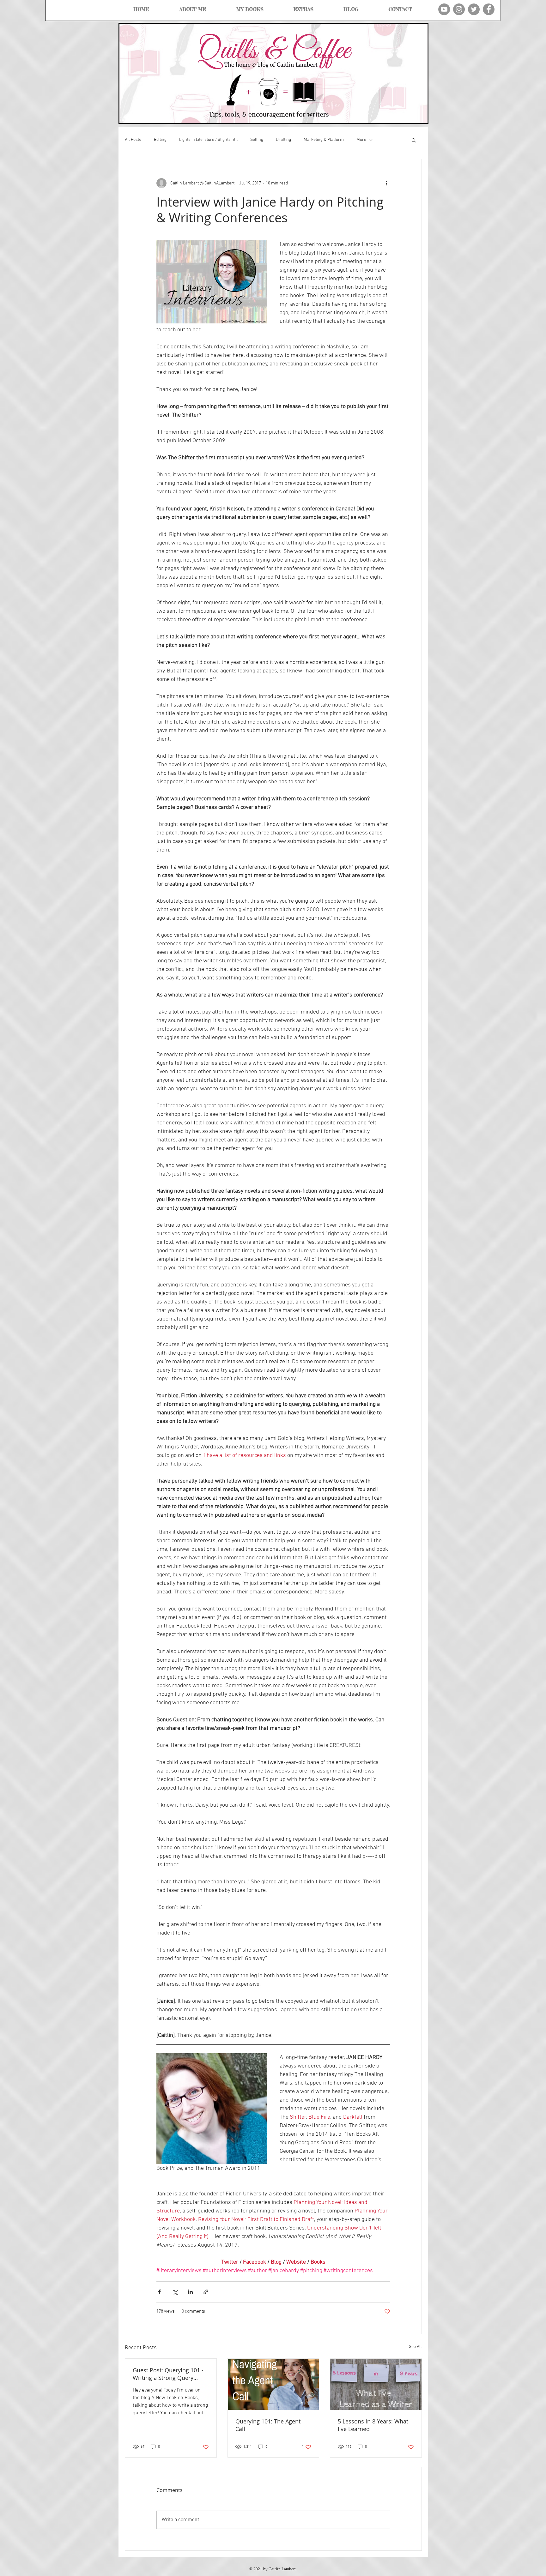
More (361, 140)
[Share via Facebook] (159, 2292)
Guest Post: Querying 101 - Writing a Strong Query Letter (168, 2374)
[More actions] (386, 183)
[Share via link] (206, 2292)
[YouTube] (444, 9)
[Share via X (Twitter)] (175, 2292)
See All (415, 2347)
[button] (414, 140)
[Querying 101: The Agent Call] (273, 2384)
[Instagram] (459, 9)
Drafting (283, 140)
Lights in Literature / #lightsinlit (208, 140)
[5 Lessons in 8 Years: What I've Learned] (376, 2384)
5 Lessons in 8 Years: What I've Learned (373, 2425)
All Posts (133, 140)
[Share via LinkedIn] (190, 2292)
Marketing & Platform (324, 140)
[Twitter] (474, 9)
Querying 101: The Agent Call (268, 2425)
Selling (257, 140)
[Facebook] (489, 9)
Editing (160, 140)
